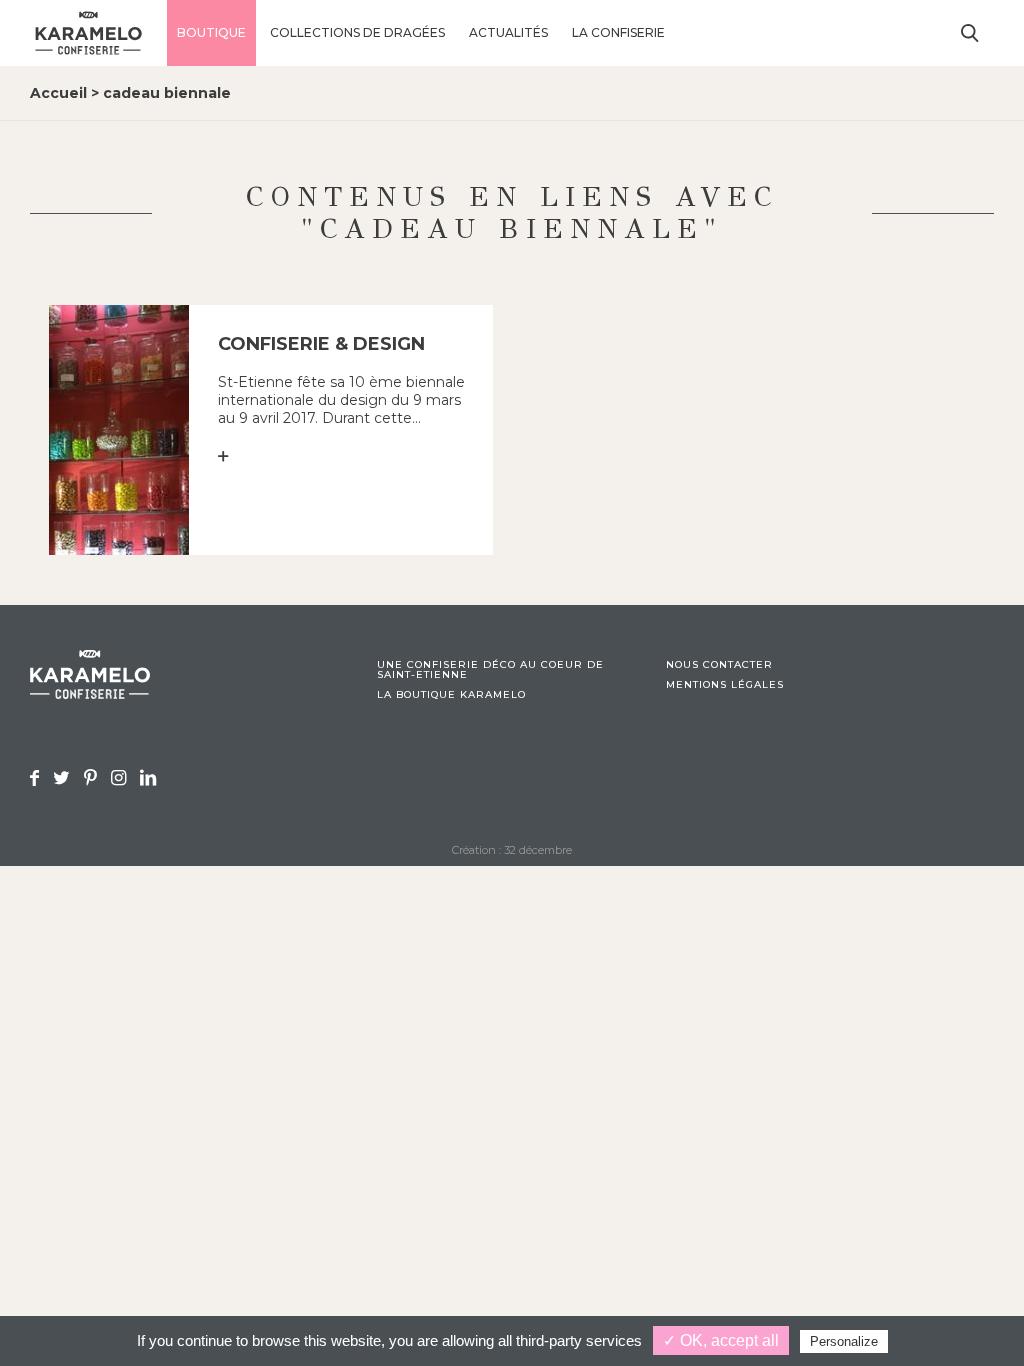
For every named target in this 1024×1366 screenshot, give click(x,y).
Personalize (844, 1341)
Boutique (211, 32)
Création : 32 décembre (512, 850)
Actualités (508, 32)
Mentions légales (725, 685)
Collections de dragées (357, 32)
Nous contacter (719, 665)
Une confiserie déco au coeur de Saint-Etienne (490, 670)
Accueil (58, 93)
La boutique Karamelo (451, 695)
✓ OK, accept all (721, 1340)
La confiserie (618, 32)
